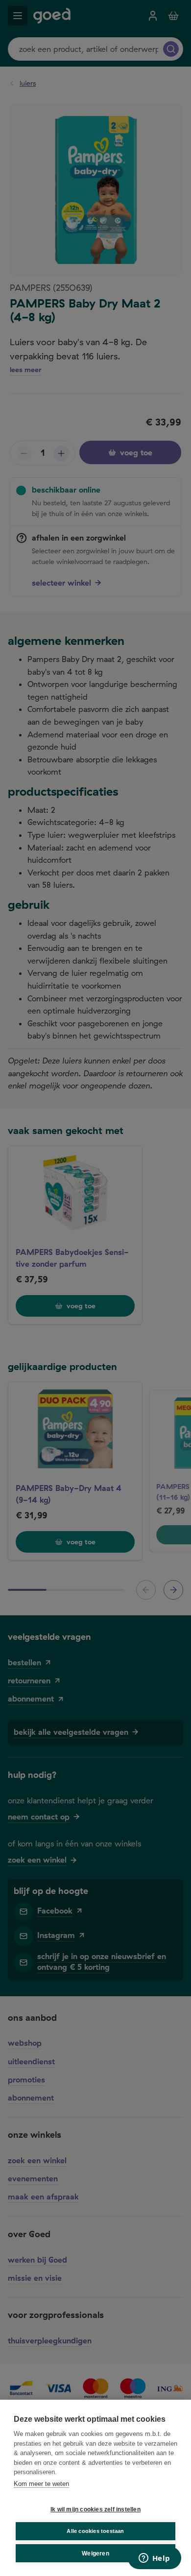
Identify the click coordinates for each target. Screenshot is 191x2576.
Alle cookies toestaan (95, 2531)
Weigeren (95, 2553)
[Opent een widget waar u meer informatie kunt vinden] (154, 2559)
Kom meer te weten (41, 2484)
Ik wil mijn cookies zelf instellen (95, 2509)
